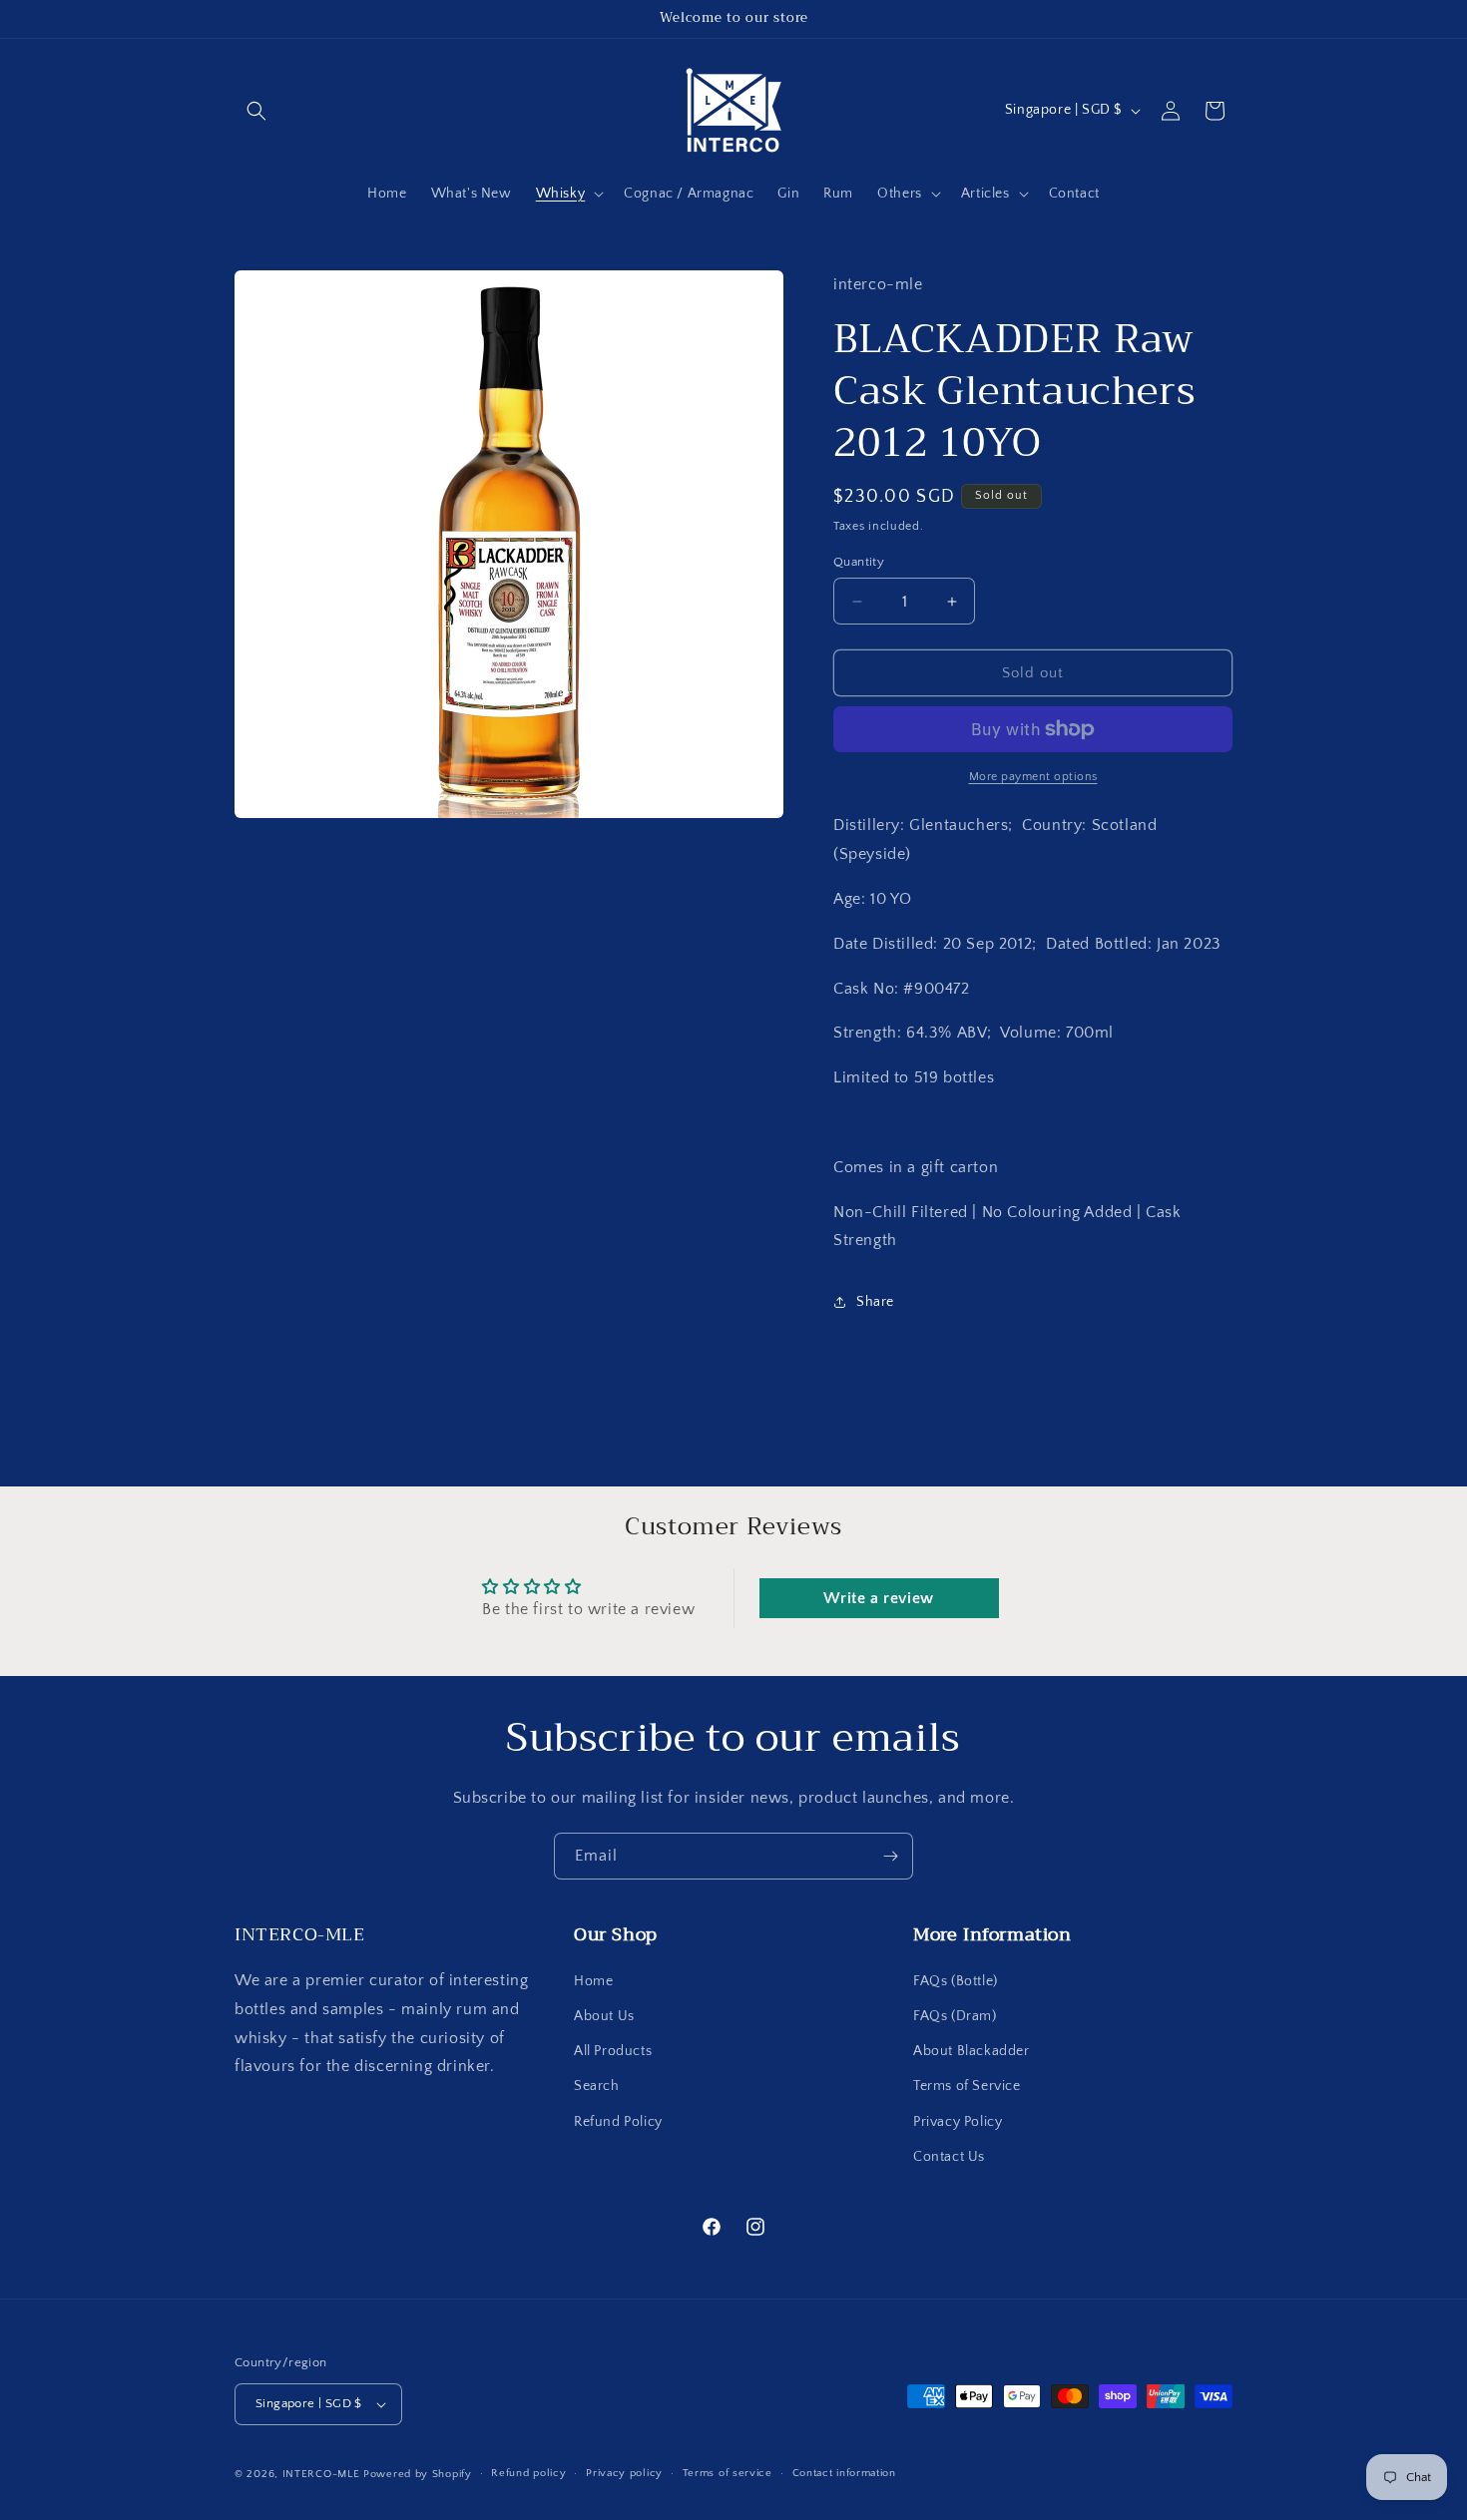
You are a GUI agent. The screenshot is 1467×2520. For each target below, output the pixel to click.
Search (597, 2087)
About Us (604, 2016)
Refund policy (528, 2473)
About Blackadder (972, 2051)
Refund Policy (618, 2122)
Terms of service (728, 2473)
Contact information (844, 2473)
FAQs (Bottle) (956, 1981)
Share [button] (875, 1302)
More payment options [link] (1033, 777)
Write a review (878, 1598)
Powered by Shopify (418, 2474)
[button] (256, 111)
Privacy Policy (958, 2122)
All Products (613, 2051)
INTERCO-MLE (321, 2474)
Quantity (859, 562)
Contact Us (949, 2157)
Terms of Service (967, 2087)
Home (593, 1981)
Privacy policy (624, 2473)
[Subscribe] (890, 1856)
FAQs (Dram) (955, 2016)
